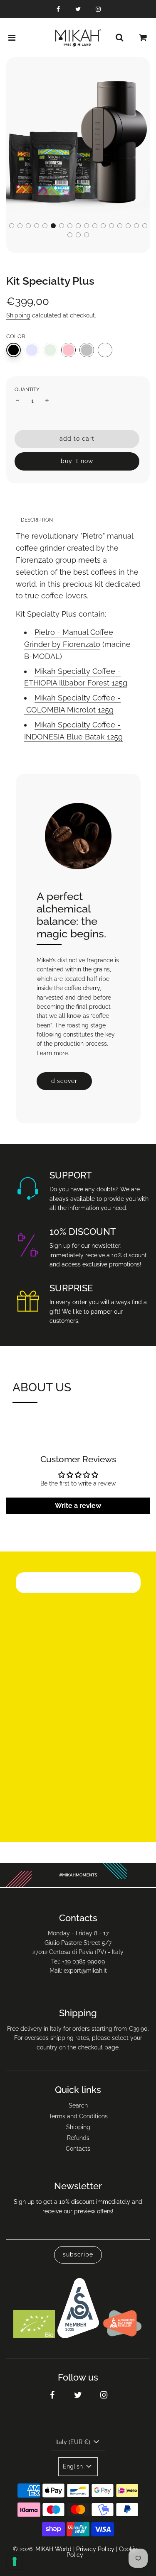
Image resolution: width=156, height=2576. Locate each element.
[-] (17, 401)
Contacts (78, 2149)
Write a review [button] (78, 1506)
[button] (12, 226)
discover (64, 1081)
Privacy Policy (95, 2549)
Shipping (18, 315)
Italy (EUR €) (74, 2442)
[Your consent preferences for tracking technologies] (15, 2561)
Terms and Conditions (78, 2116)
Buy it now (77, 461)
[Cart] (143, 38)
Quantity (27, 390)
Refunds (78, 2138)
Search (78, 2105)
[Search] (119, 38)
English (74, 2466)
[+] (47, 401)
